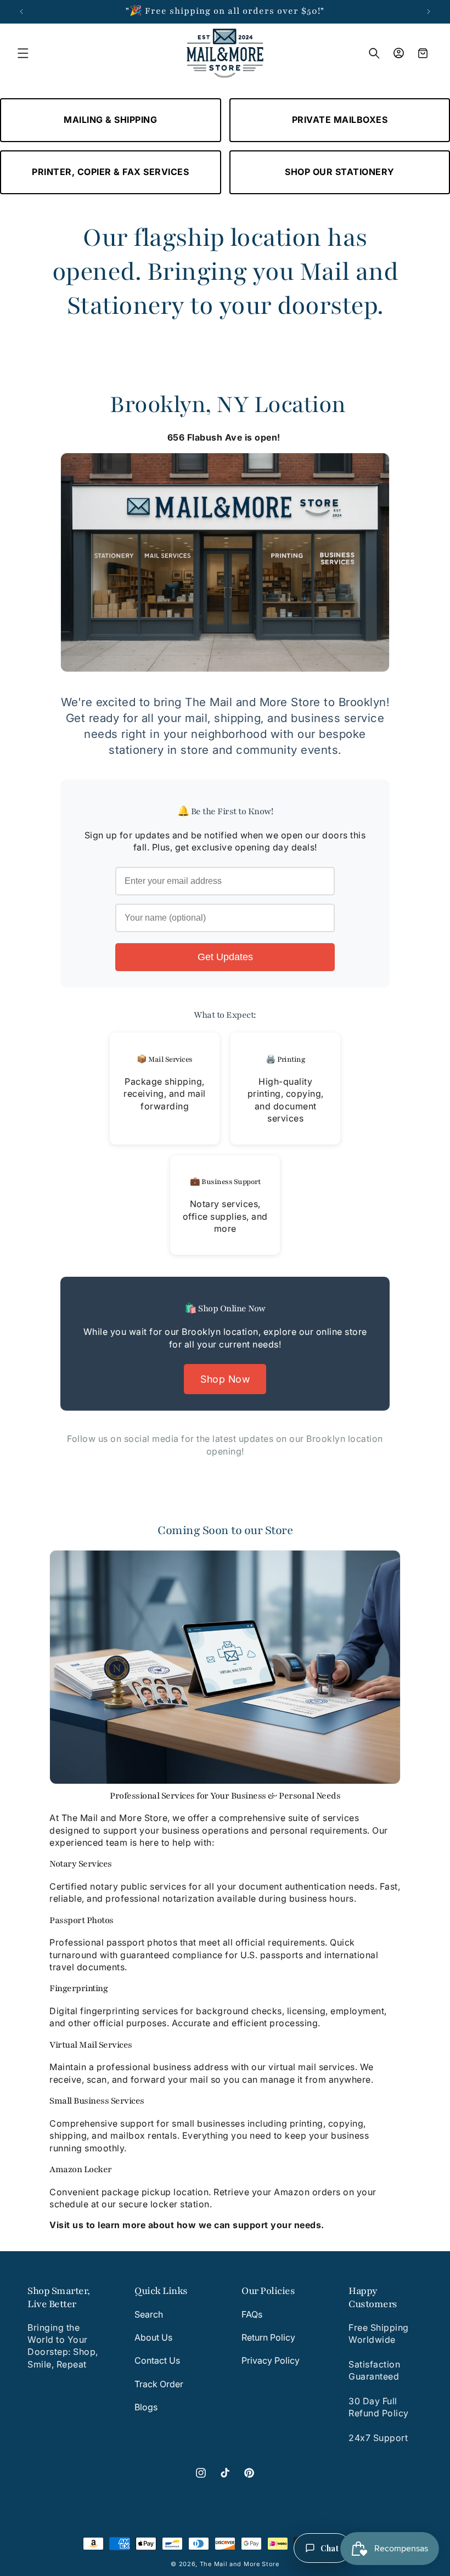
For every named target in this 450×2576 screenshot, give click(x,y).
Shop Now (225, 1379)
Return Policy (268, 2337)
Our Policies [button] (268, 2291)
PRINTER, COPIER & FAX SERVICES (110, 172)
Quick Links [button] (161, 2291)
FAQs (252, 2314)
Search (149, 2314)
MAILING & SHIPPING (110, 120)
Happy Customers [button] (373, 2297)
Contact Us (157, 2360)
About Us (153, 2337)
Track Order (159, 2384)
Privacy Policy (271, 2360)
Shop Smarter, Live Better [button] (59, 2297)
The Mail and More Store (240, 2564)
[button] (23, 53)
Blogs (146, 2407)
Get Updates (225, 957)
